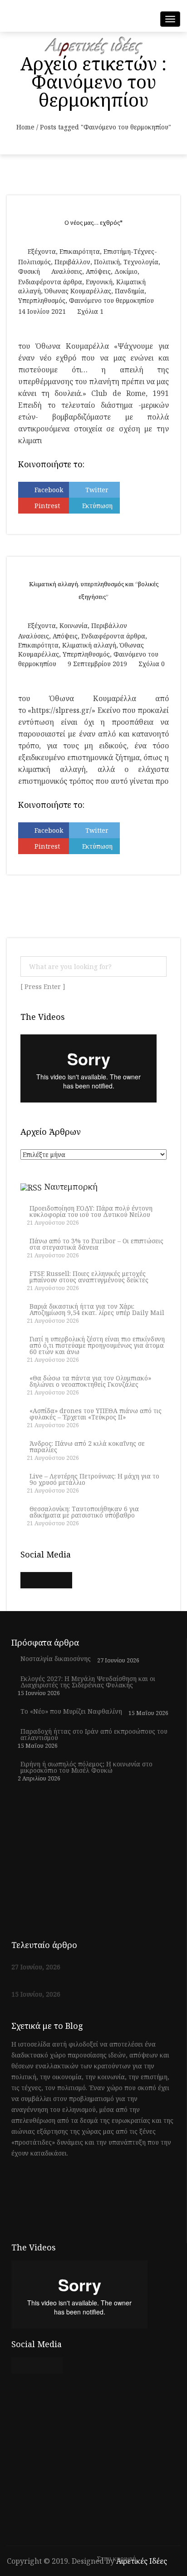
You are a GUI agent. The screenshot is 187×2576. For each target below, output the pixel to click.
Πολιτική (107, 262)
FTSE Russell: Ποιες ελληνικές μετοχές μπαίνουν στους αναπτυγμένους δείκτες (89, 1277)
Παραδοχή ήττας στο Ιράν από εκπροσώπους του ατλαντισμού (94, 1735)
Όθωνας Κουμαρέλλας (78, 291)
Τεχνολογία (141, 262)
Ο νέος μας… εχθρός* (93, 223)
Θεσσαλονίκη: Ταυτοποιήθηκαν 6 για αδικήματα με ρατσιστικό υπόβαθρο (84, 1512)
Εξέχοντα (42, 251)
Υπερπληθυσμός (42, 300)
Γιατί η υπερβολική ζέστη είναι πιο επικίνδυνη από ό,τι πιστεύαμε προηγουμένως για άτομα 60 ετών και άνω (97, 1345)
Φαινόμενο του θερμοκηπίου (111, 300)
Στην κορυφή (117, 2559)
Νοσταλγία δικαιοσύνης (56, 1659)
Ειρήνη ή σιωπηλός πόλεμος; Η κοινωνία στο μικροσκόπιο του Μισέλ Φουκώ (86, 1767)
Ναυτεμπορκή (71, 1187)
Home (25, 127)
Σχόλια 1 (90, 311)
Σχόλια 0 (152, 664)
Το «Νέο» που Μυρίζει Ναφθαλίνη (71, 1711)
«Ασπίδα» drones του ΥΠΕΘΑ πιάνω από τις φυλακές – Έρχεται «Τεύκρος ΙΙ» (96, 1414)
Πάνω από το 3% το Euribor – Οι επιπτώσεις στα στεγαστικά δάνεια (96, 1244)
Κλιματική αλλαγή (89, 645)
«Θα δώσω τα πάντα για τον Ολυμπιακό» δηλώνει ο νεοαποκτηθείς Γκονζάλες (90, 1381)
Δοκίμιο (126, 271)
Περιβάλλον (72, 262)
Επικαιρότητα (80, 251)
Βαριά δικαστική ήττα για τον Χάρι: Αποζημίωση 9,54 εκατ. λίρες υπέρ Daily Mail (97, 1310)
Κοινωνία (74, 625)
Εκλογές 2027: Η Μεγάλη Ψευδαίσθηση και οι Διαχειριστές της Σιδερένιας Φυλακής (88, 1682)
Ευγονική (99, 282)
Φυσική (29, 271)
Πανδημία (130, 291)
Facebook (49, 490)
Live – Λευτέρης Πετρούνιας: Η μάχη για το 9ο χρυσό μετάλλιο (94, 1479)
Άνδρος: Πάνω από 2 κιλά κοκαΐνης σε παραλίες (87, 1447)
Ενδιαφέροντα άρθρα (50, 282)
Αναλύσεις (67, 271)
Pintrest (47, 506)
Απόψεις (98, 271)
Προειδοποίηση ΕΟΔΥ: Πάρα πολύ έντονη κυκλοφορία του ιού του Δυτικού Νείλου (91, 1211)
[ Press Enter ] (43, 987)
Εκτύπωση (97, 506)
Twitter (97, 490)
